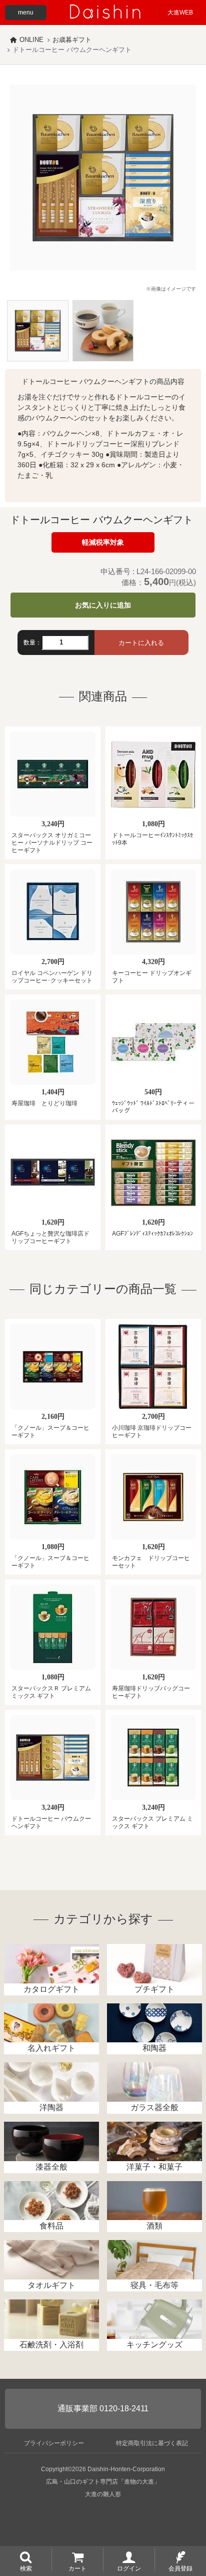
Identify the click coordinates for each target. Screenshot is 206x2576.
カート (77, 2568)
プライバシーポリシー (54, 2443)
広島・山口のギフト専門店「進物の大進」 (103, 2482)
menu (26, 12)
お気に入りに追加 (103, 605)
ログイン (129, 2568)
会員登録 (180, 2568)
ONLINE (31, 40)
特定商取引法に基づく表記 (152, 2443)
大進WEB (180, 12)
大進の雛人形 (103, 2494)
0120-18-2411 (124, 2409)
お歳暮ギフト (72, 40)
